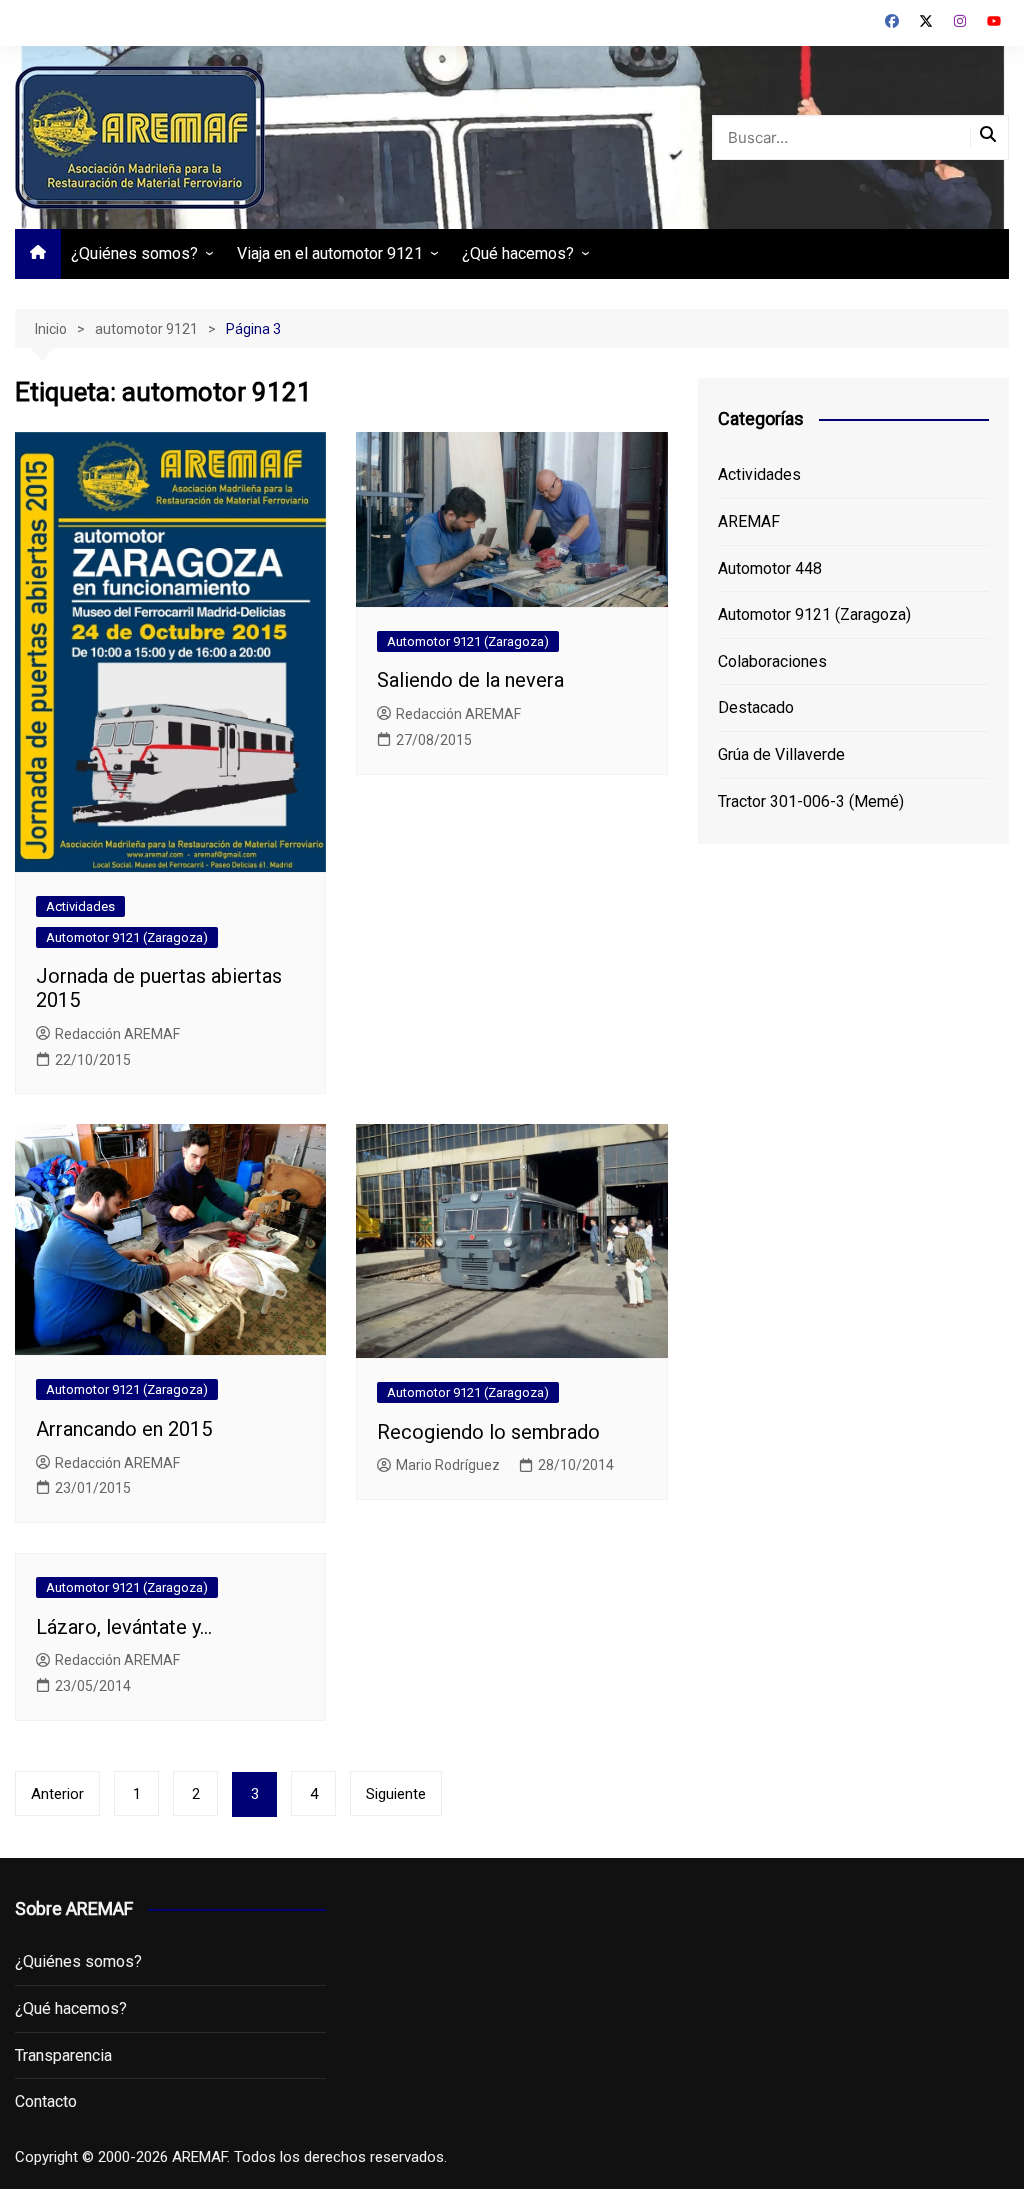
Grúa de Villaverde (781, 754)
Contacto (46, 2101)
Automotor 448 (770, 568)
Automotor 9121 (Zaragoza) (127, 937)
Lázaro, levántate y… (124, 1627)
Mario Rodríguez (448, 1465)
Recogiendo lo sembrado (488, 1432)
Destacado (756, 707)
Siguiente (396, 1794)
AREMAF (749, 521)
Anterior (57, 1794)
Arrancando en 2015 (124, 1429)
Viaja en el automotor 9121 (330, 253)
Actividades (80, 906)
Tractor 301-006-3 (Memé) (811, 801)
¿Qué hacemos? (518, 253)
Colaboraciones (772, 661)
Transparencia (63, 2055)
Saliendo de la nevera (470, 680)
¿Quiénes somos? (134, 253)
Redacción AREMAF (117, 1034)
